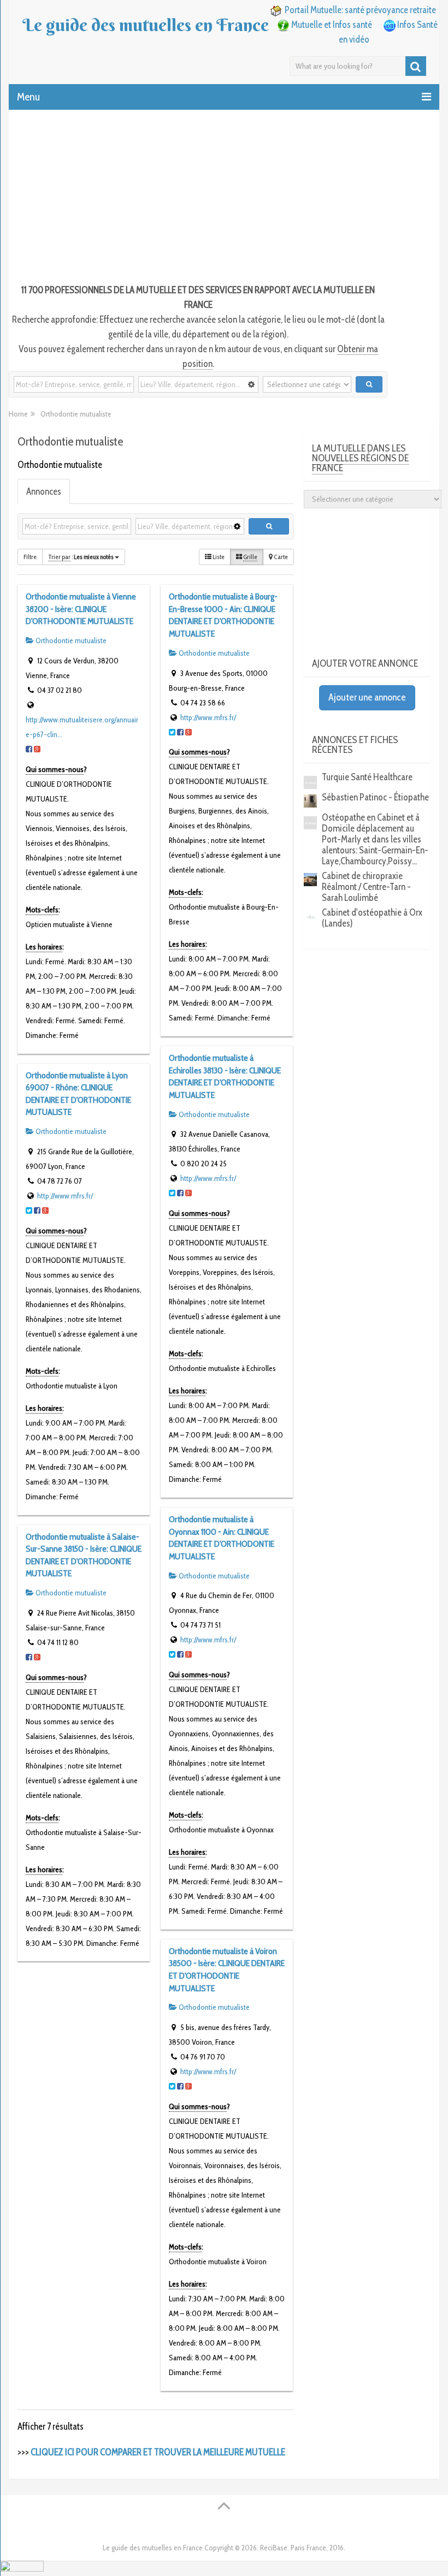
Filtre (30, 557)
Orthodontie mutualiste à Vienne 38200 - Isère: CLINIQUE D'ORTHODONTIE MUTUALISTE (81, 609)
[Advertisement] (224, 198)
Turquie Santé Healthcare (367, 777)
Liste (218, 557)
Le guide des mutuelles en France (146, 25)
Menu (28, 97)
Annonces (44, 491)
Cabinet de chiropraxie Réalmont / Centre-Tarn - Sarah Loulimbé (366, 887)
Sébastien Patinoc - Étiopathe (375, 797)
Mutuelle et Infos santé (332, 25)
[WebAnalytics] (22, 2568)
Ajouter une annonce (367, 697)
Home (18, 414)
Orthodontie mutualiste (70, 640)
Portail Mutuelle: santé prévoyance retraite (360, 10)
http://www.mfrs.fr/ (208, 717)
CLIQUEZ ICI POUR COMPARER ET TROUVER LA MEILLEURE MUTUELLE (158, 2452)
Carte (280, 557)
